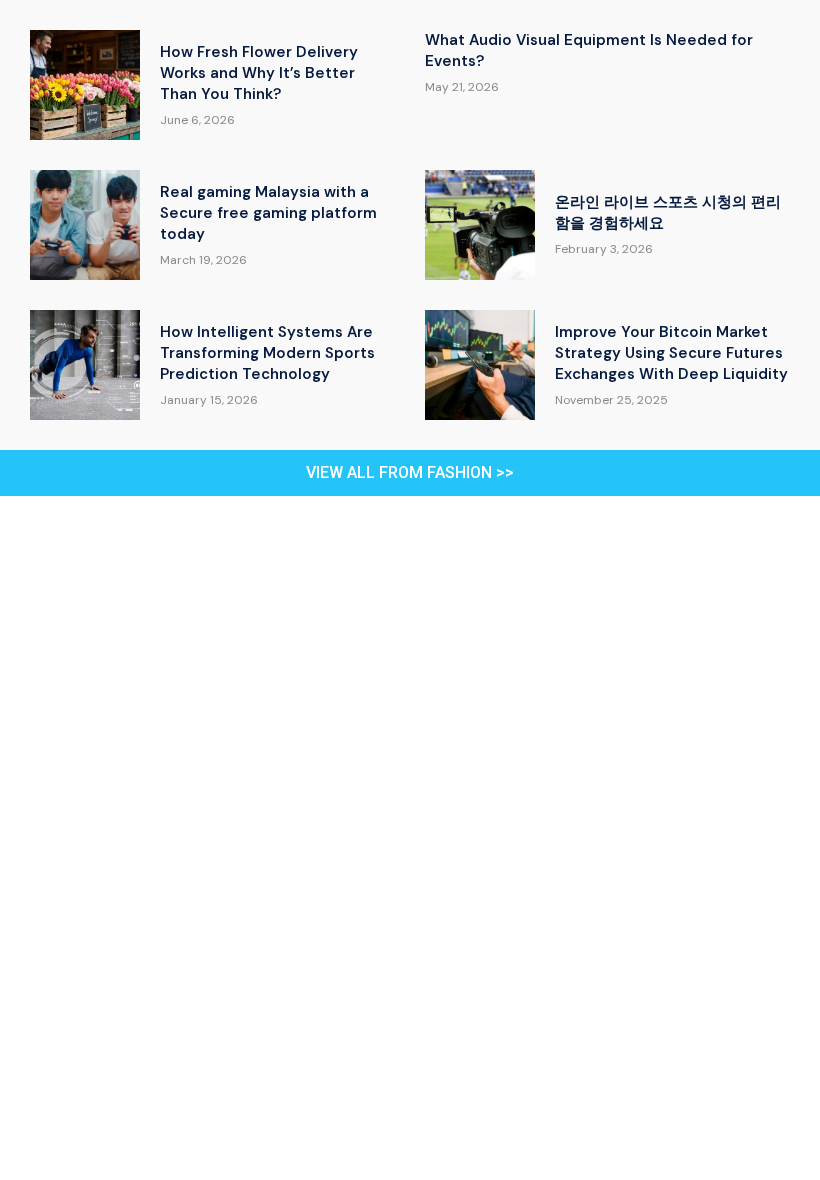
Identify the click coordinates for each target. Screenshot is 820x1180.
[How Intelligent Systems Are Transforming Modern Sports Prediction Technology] (85, 365)
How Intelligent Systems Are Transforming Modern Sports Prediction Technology (267, 353)
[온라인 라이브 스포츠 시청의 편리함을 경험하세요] (480, 225)
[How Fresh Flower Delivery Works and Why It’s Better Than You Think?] (85, 85)
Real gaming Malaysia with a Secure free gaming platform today (268, 213)
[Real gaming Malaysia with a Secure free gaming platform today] (85, 225)
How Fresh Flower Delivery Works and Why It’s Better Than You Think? (259, 73)
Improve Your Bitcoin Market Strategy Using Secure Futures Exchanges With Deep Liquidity (671, 353)
